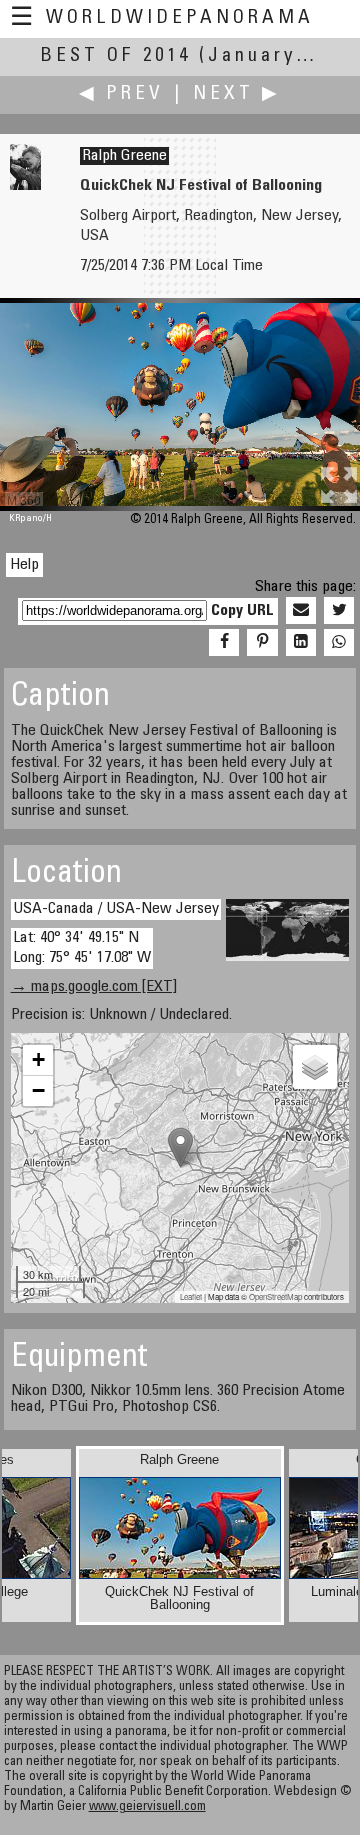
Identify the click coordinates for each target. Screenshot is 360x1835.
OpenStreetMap (275, 1296)
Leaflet (191, 1296)
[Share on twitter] (339, 611)
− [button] (38, 1090)
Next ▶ (237, 94)
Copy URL (242, 611)
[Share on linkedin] (301, 643)
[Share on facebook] (224, 643)
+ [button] (38, 1059)
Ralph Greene (124, 156)
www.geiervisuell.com (147, 1807)
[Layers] (315, 1067)
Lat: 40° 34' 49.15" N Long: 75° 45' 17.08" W (82, 947)
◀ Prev (121, 94)
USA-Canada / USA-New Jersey (116, 909)
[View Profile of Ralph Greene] (25, 186)
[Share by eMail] (301, 611)
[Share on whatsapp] (339, 643)
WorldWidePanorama (180, 18)
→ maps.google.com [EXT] (94, 987)
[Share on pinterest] (262, 643)
